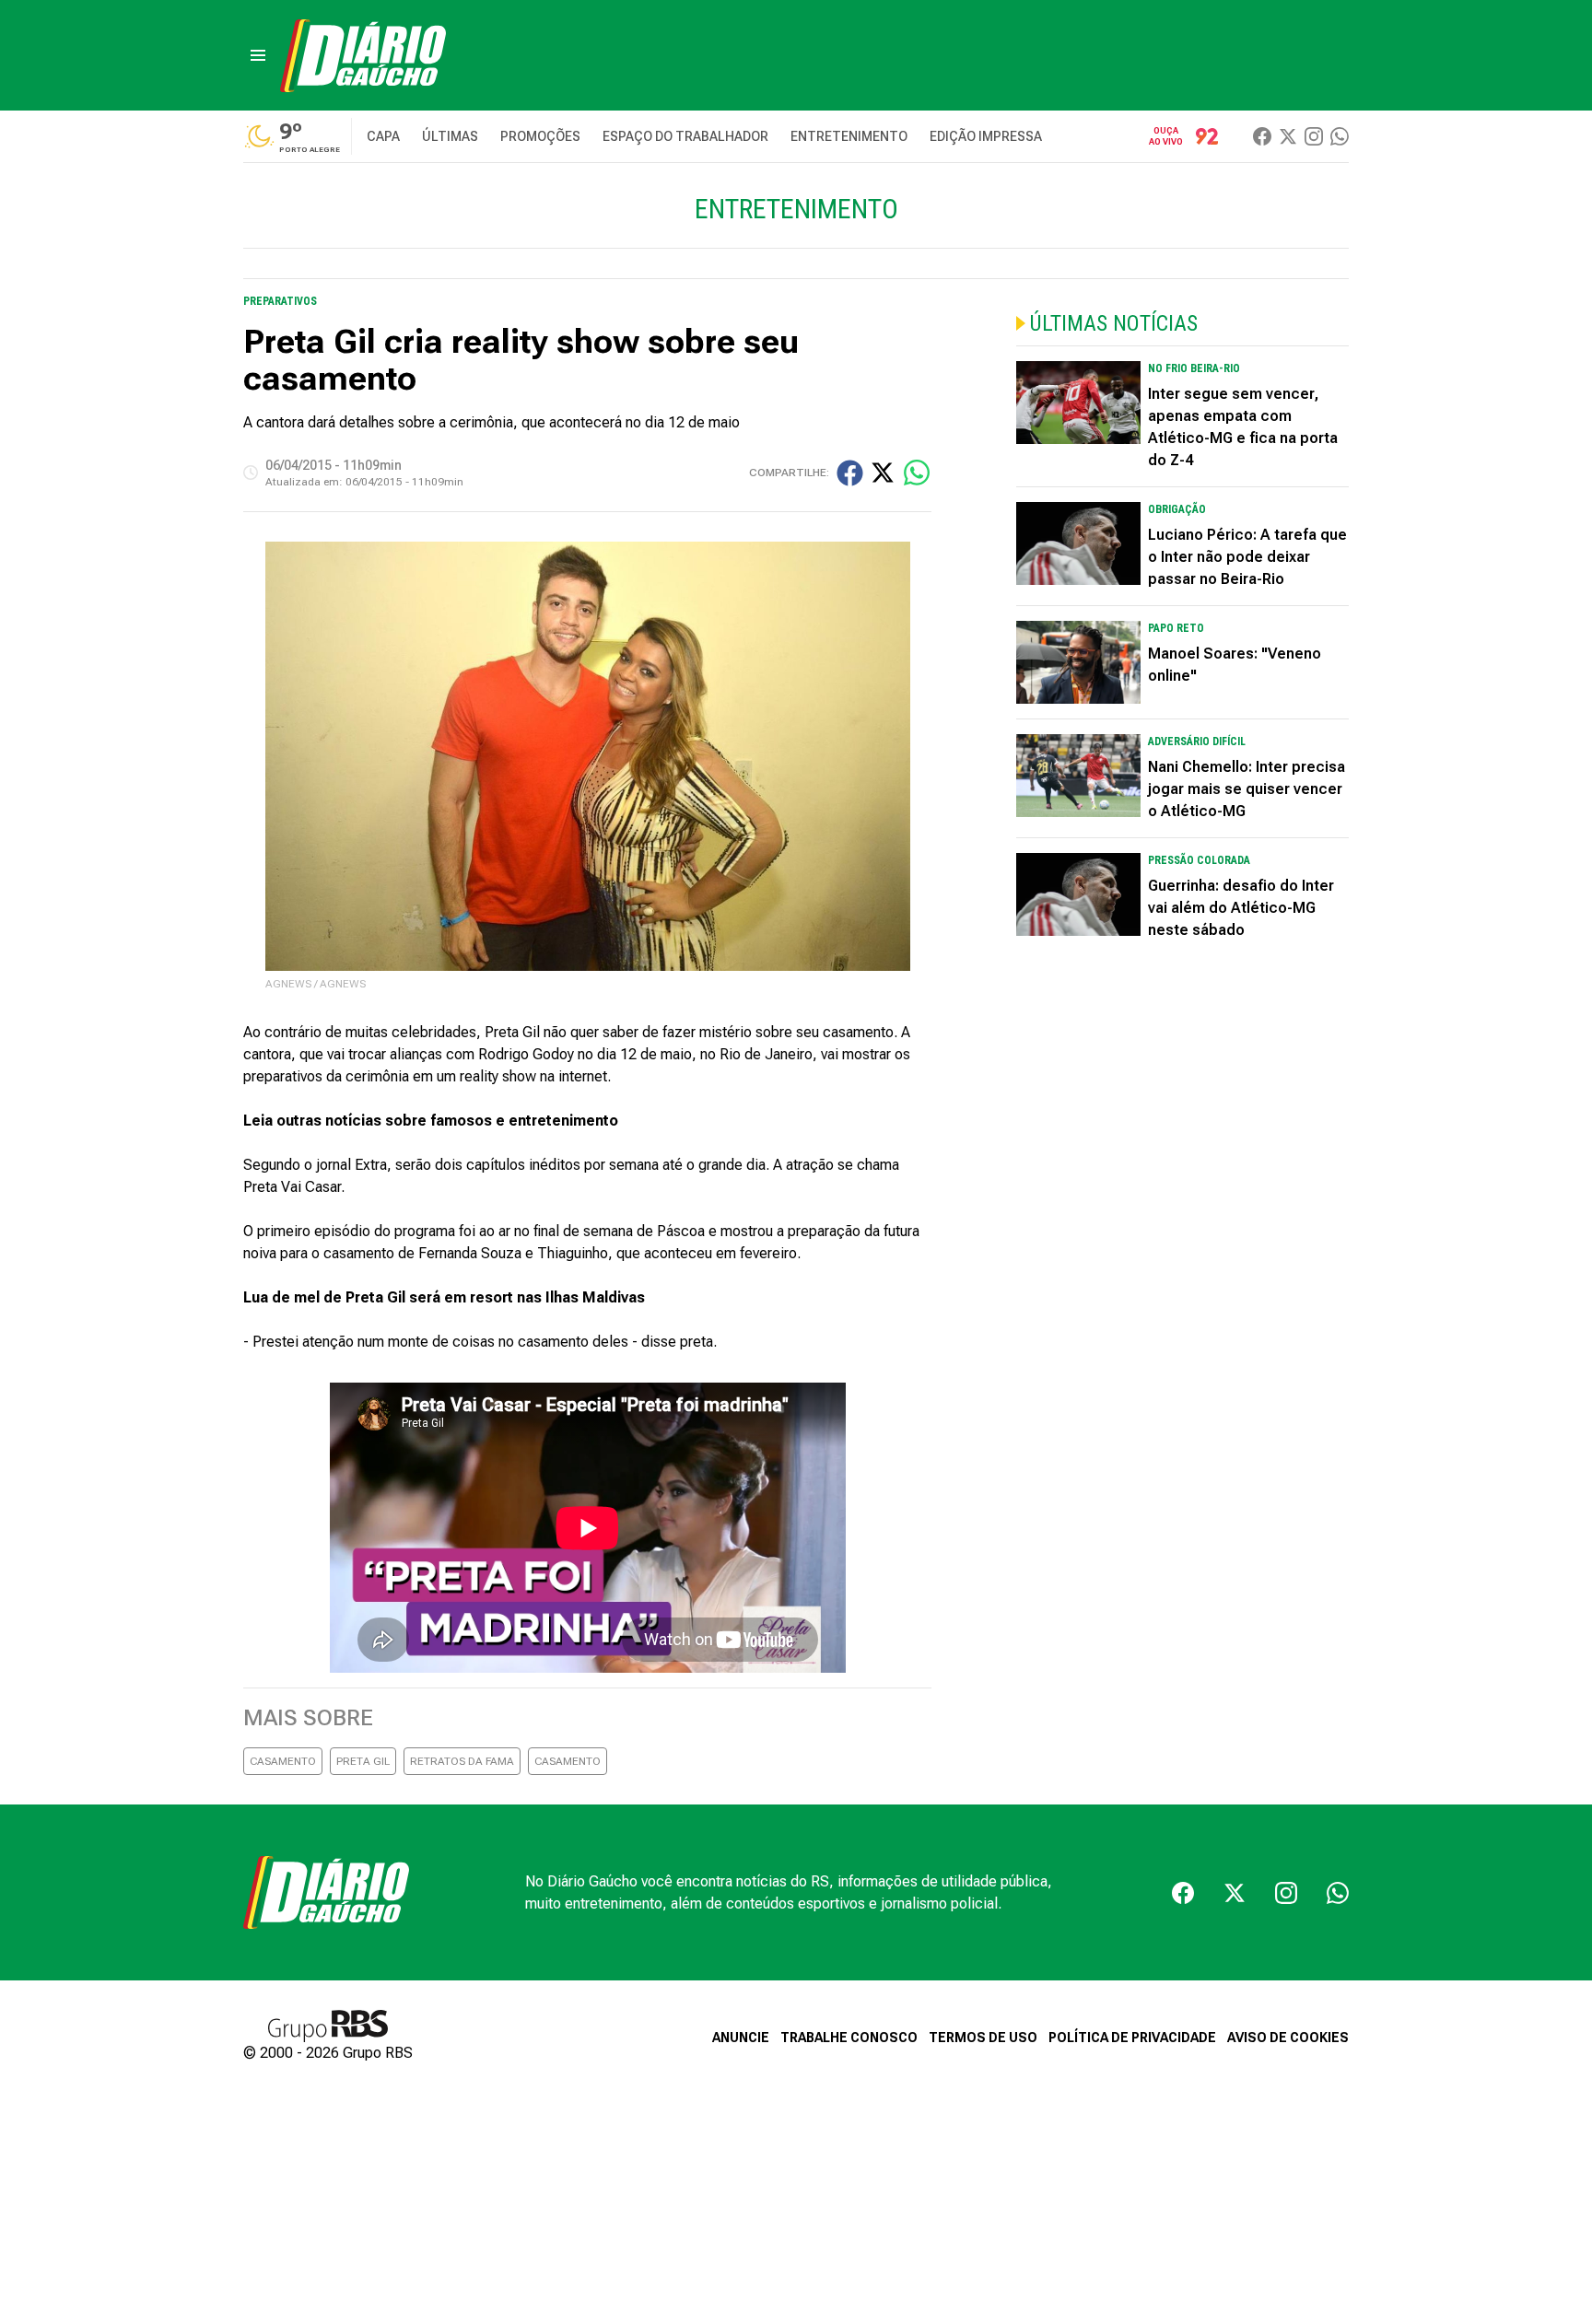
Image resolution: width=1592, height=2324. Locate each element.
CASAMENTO (283, 1761)
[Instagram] (1314, 136)
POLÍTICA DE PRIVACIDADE (1132, 2038)
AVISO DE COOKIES (1288, 2038)
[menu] (258, 55)
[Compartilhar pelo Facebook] (850, 473)
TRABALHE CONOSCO (849, 2038)
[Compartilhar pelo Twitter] (883, 473)
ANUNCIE (741, 2038)
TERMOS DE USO (983, 2038)
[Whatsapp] (1340, 136)
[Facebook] (1262, 136)
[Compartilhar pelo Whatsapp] (917, 473)
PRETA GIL (363, 1761)
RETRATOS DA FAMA (462, 1761)
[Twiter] (1288, 136)
